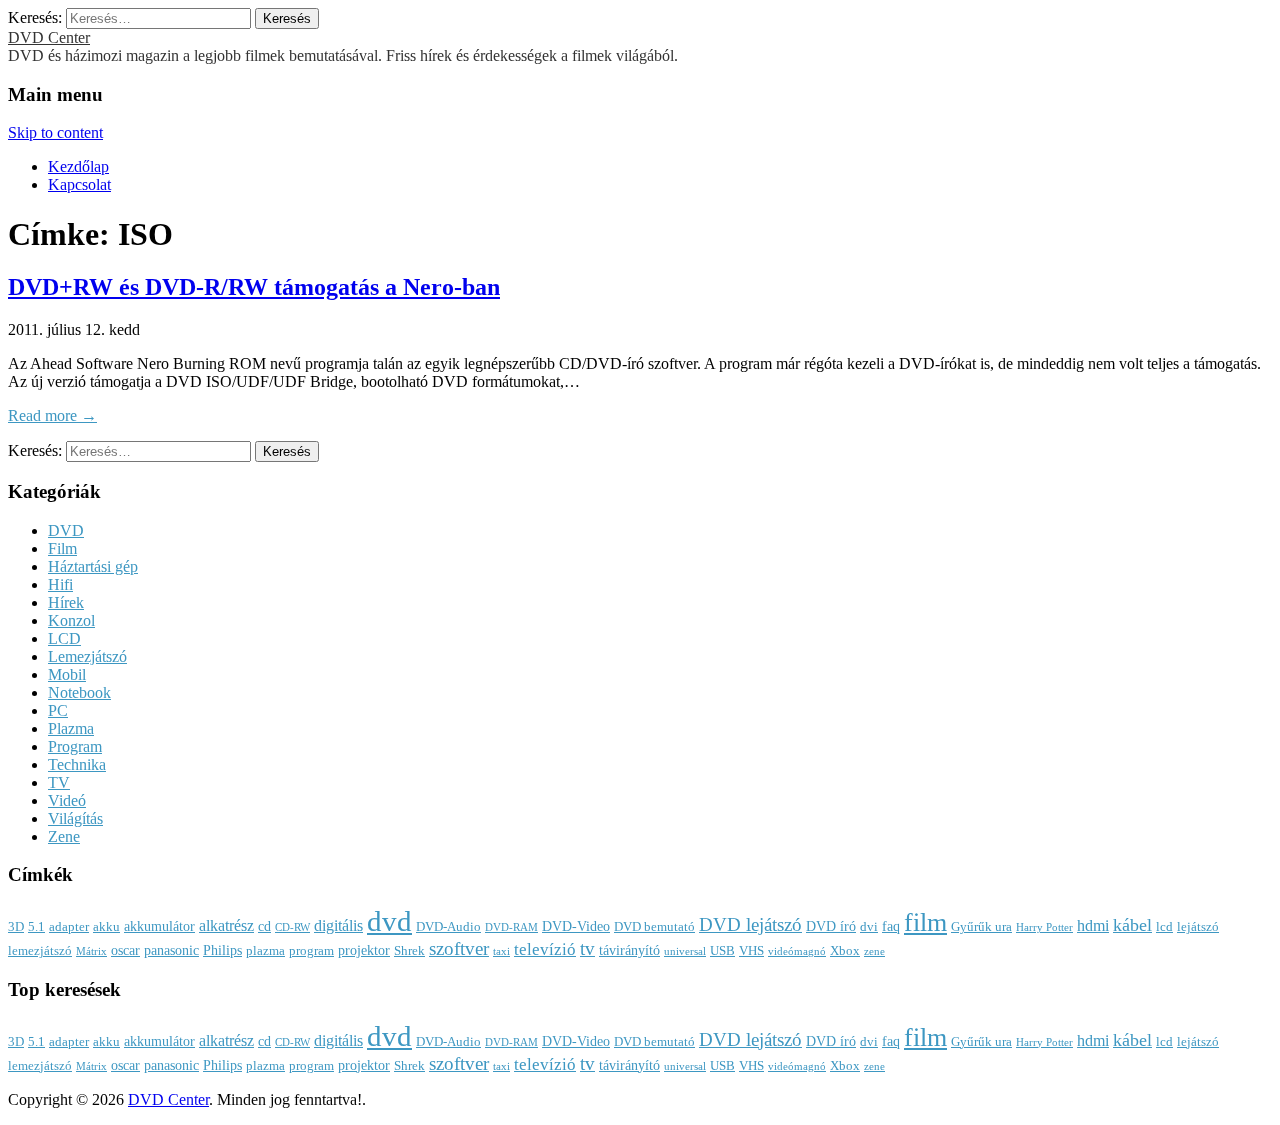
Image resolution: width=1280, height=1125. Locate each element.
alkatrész (226, 925)
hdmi (1093, 925)
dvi (869, 927)
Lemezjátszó (87, 656)
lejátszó (1198, 927)
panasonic (171, 950)
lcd (1164, 927)
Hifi (60, 584)
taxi (501, 951)
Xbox (845, 951)
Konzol (71, 620)
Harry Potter (1044, 927)
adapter (69, 927)
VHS (751, 951)
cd (264, 926)
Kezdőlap (78, 166)
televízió (545, 949)
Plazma (71, 728)
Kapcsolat (79, 184)
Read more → (52, 415)
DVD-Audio (448, 927)
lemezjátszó (40, 951)
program (311, 951)
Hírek (66, 602)
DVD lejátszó (750, 924)
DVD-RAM (511, 927)
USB (722, 951)
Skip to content (55, 132)
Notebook (79, 692)
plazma (265, 951)
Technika (77, 764)
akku (106, 927)
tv (587, 949)
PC (58, 710)
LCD (64, 638)
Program (75, 746)
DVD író (831, 926)
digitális (338, 925)
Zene (64, 836)
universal (685, 951)
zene (874, 951)
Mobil (67, 674)
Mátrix (91, 951)
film (925, 922)
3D (16, 927)
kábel (1132, 925)
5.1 (36, 927)
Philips (222, 950)
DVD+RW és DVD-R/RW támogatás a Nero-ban (254, 287)
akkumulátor (159, 926)
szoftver (459, 948)
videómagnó (797, 951)
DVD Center (49, 37)
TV (59, 782)
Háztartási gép (93, 566)
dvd (389, 921)
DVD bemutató (654, 927)
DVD (66, 530)
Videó (67, 800)
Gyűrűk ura (981, 927)
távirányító (629, 950)
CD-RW (292, 927)
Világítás (75, 818)
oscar (125, 950)
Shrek (409, 951)
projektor (364, 950)
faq (891, 926)
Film (62, 548)
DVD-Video (576, 926)
